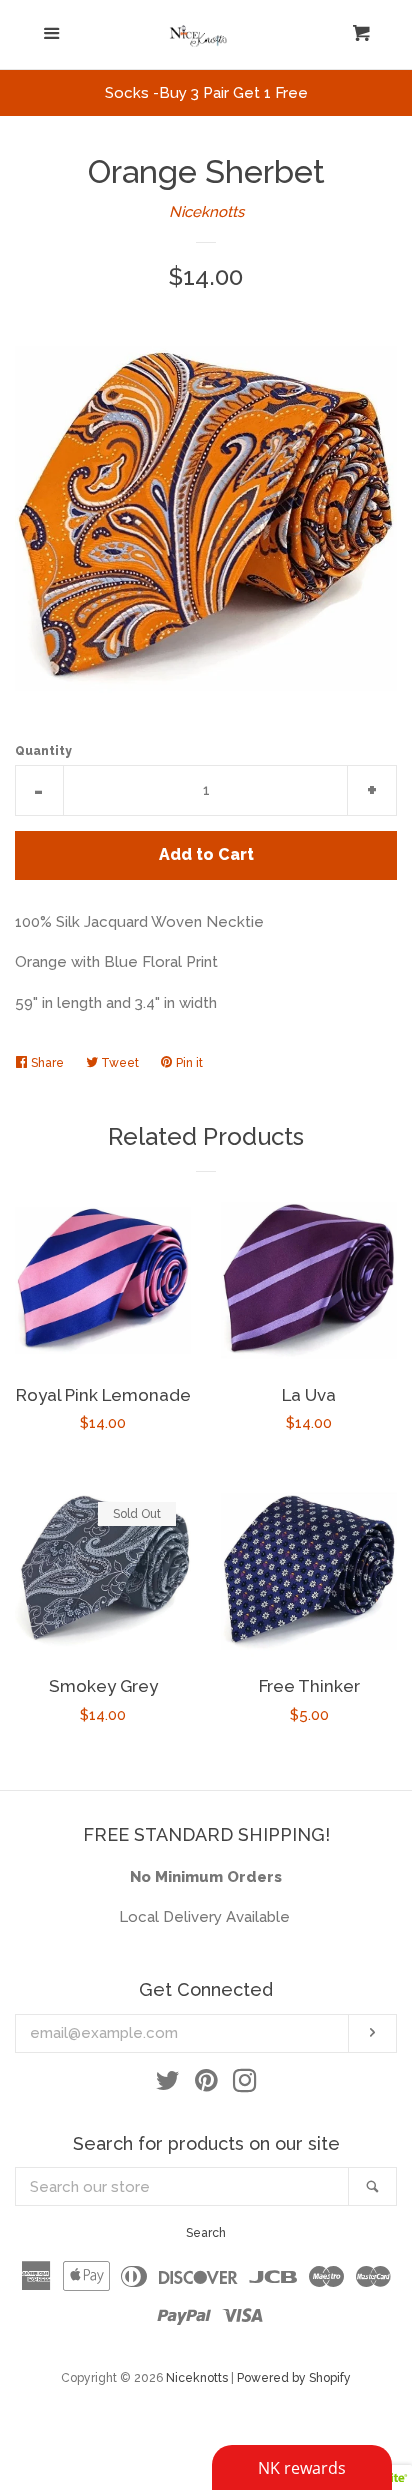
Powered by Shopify (294, 2378)
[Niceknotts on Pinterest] (206, 2085)
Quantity (43, 751)
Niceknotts (206, 212)
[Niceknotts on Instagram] (245, 2085)
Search (206, 2233)
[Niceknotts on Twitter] (168, 2085)
